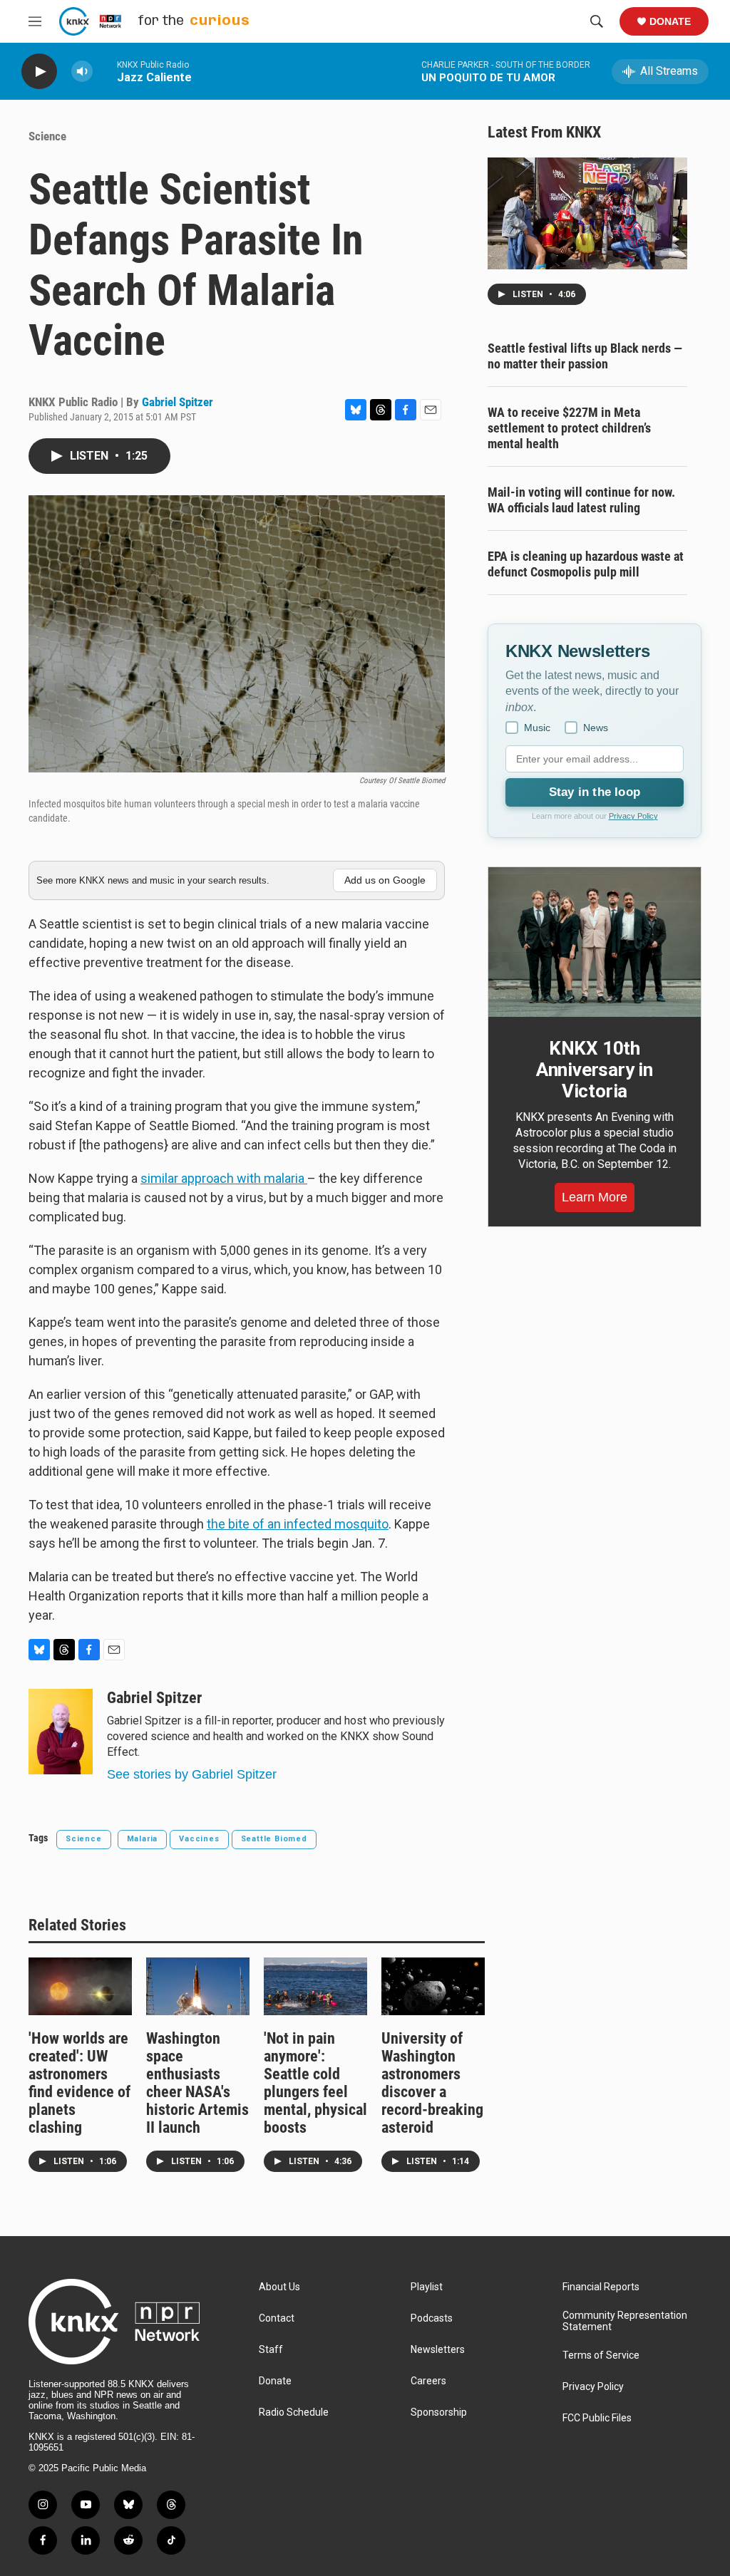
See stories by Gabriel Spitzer (192, 1774)
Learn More (595, 1197)
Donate (670, 21)
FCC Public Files (597, 2418)
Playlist (427, 2287)
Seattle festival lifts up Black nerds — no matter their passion (585, 356)
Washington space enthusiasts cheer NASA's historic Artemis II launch (197, 2083)
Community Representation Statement (625, 2321)
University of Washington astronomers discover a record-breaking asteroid (432, 2083)
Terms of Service (601, 2355)
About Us (279, 2287)
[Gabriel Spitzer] (61, 1732)
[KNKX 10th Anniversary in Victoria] (595, 942)
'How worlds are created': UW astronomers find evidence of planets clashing (79, 2083)
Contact (277, 2318)
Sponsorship (439, 2412)
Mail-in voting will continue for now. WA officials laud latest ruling (581, 500)
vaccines (199, 1839)
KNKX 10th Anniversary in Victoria (595, 1070)
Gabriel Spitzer (178, 402)
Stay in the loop (595, 792)
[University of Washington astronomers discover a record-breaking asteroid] (433, 1986)
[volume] (82, 72)
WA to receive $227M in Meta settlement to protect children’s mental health (569, 428)
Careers (428, 2381)
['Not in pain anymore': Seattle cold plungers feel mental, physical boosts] (315, 1986)
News (596, 728)
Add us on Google (385, 880)
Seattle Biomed (274, 1839)
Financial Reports (601, 2287)
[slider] (105, 71)
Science (47, 136)
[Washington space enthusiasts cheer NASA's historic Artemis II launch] (198, 1986)
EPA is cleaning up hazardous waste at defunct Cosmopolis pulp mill (586, 564)
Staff (271, 2350)
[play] (39, 72)
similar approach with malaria (224, 1178)
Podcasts (432, 2318)
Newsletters (438, 2350)
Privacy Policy (633, 816)
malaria (143, 1839)
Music (537, 728)
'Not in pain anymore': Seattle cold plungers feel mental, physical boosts (315, 2083)
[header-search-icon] (597, 21)
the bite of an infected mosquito (298, 1524)
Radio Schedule (294, 2412)
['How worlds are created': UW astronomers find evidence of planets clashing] (80, 1986)
